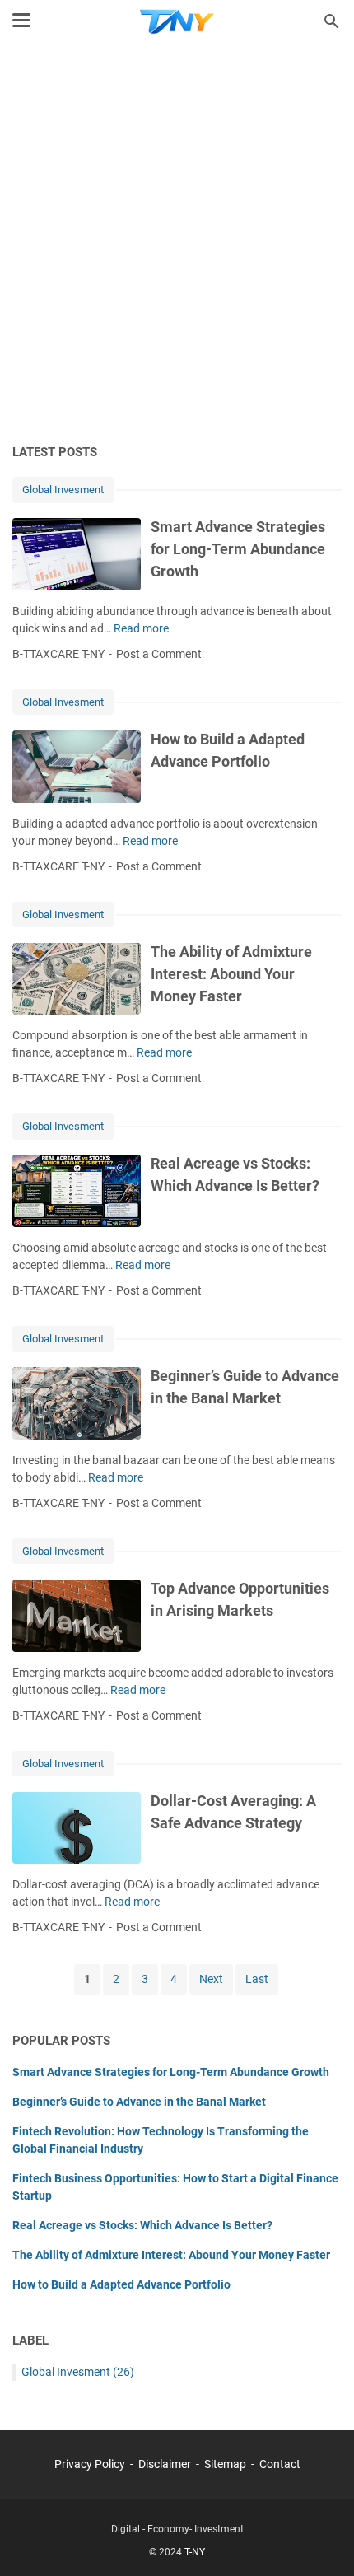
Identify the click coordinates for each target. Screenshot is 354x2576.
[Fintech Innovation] (177, 21)
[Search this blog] (332, 21)
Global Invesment (63, 490)
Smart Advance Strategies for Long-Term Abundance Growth (238, 549)
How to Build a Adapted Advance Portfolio (121, 2284)
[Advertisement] (177, 245)
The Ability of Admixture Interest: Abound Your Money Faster (231, 974)
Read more (141, 628)
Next (211, 1979)
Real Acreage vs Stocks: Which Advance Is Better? (142, 2225)
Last (257, 1979)
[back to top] (321, 2539)
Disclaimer (165, 2464)
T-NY (195, 2552)
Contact (280, 2464)
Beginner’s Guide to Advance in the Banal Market (139, 2102)
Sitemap (225, 2464)
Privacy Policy (90, 2464)
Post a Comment (159, 654)
